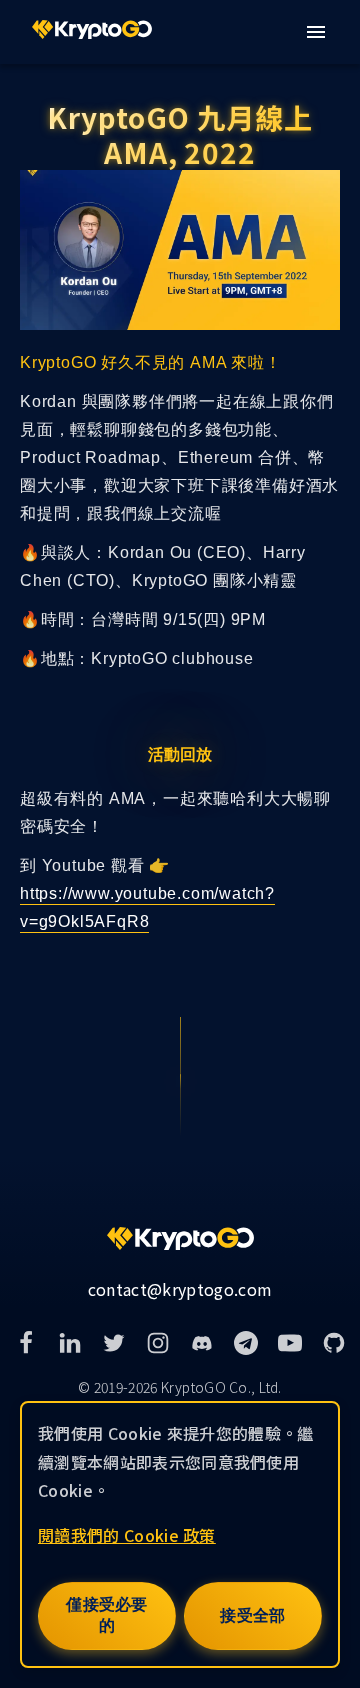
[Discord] (202, 1343)
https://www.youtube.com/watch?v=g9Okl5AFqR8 (147, 907)
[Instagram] (158, 1343)
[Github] (334, 1343)
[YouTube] (290, 1343)
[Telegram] (246, 1343)
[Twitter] (114, 1343)
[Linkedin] (70, 1343)
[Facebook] (26, 1343)
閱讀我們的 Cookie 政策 (127, 1535)
